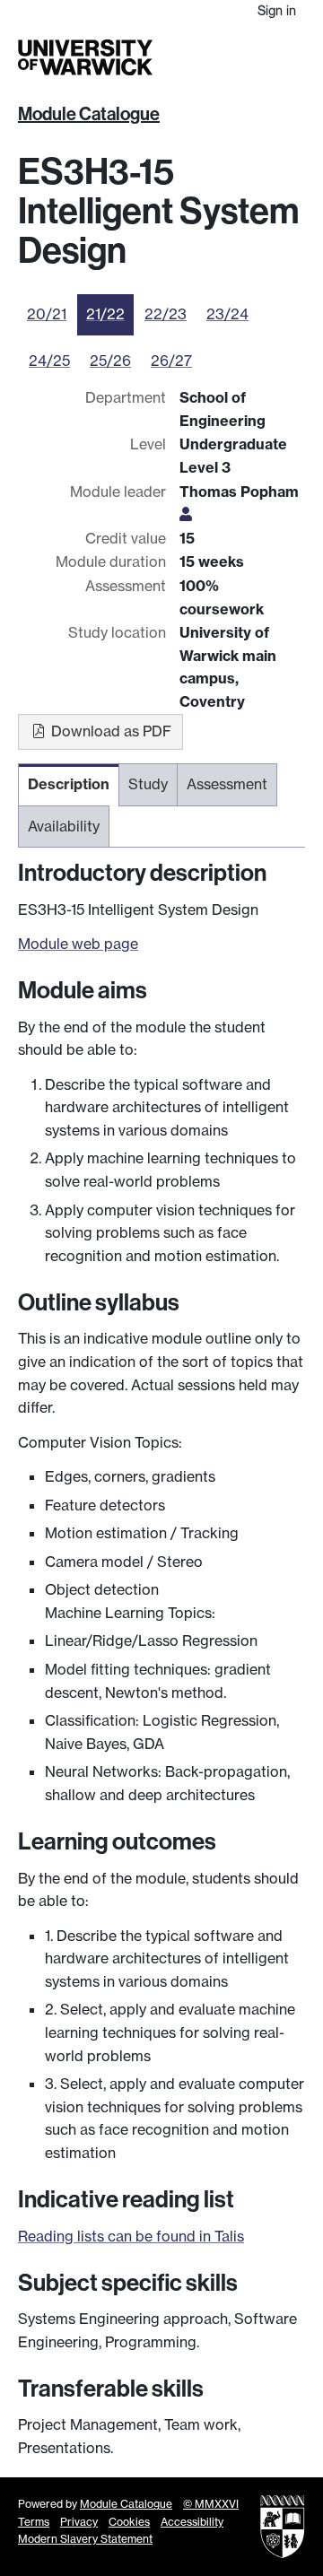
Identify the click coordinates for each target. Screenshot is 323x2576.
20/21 (47, 314)
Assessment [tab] (227, 784)
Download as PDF (109, 731)
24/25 (49, 361)
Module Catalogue (89, 114)
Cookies (129, 2522)
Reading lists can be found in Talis (131, 2236)
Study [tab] (148, 784)
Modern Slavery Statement (85, 2539)
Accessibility (192, 2522)
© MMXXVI (211, 2504)
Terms (34, 2522)
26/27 (171, 361)
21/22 (105, 314)
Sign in (277, 10)
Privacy (79, 2522)
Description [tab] (69, 784)
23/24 (227, 314)
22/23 (166, 314)
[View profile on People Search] (186, 514)
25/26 (110, 361)
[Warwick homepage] (85, 57)
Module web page (78, 944)
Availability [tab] (64, 826)
